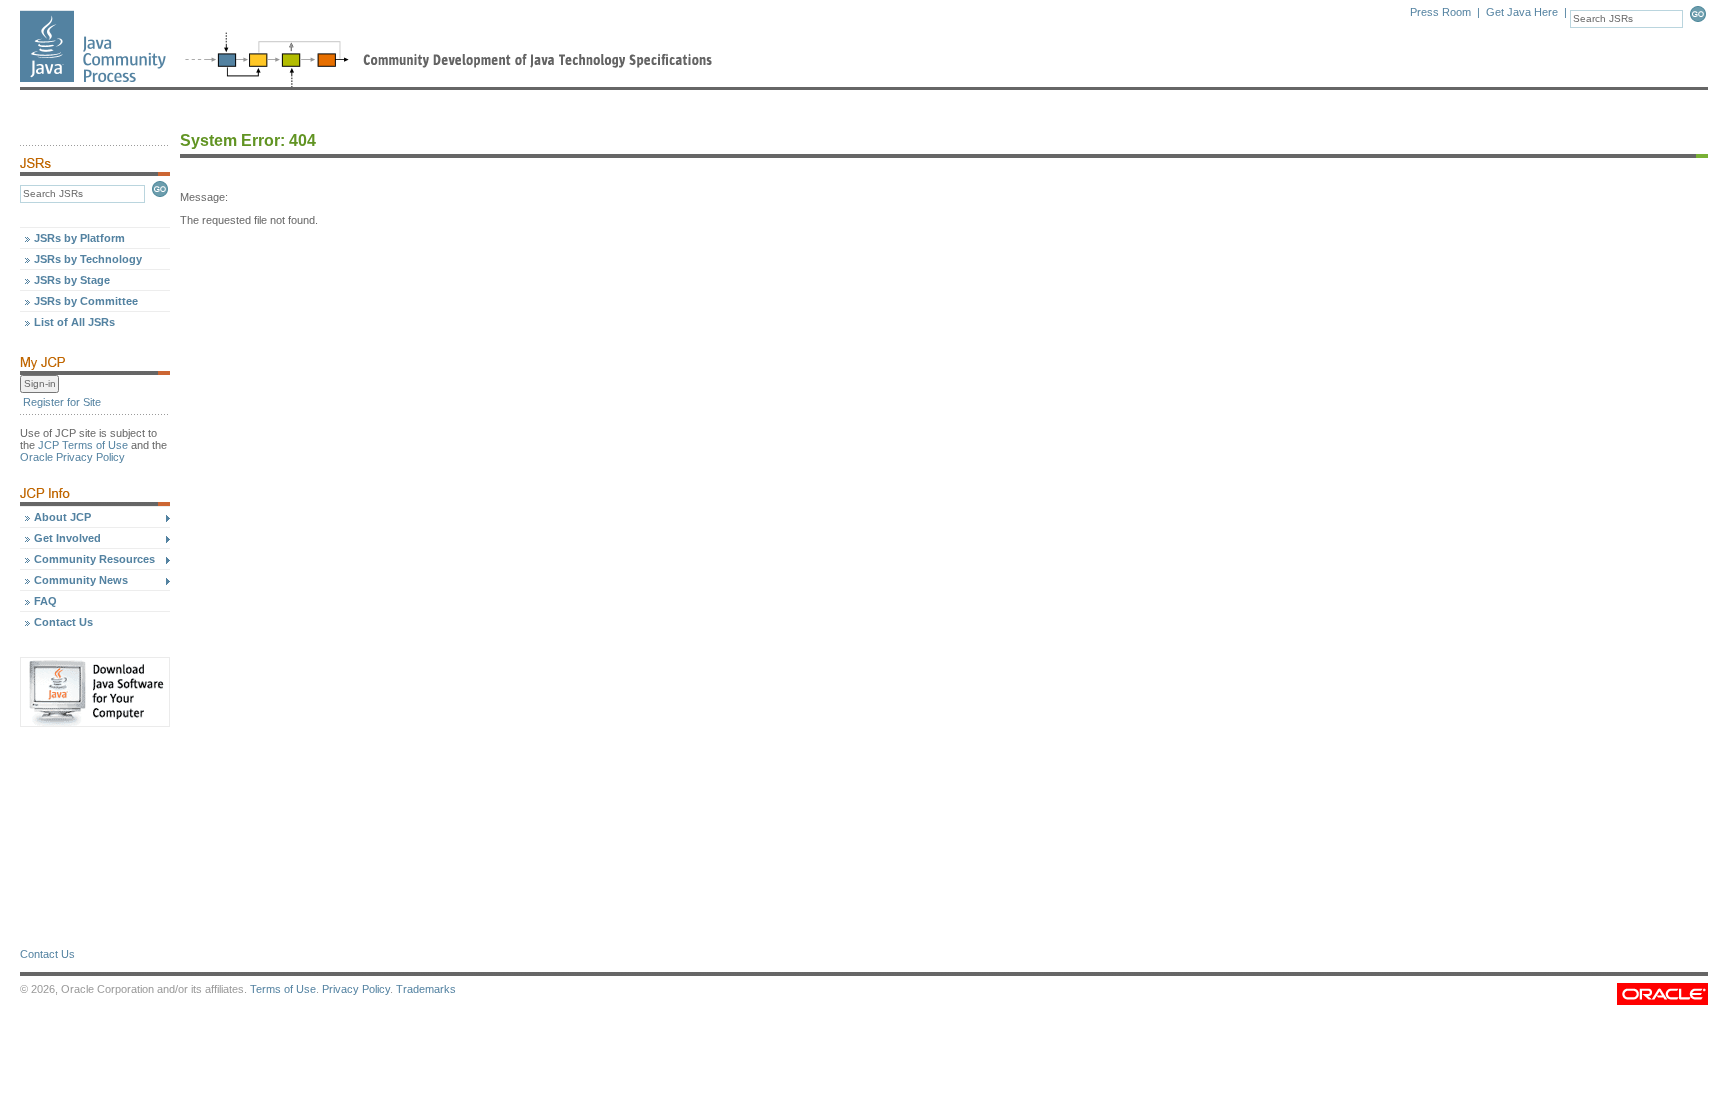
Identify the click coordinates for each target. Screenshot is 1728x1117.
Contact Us (63, 622)
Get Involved (67, 538)
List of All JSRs (74, 322)
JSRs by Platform (79, 238)
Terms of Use (283, 989)
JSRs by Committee (86, 301)
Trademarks (426, 989)
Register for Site (62, 402)
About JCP (62, 517)
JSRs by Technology (88, 259)
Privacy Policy (356, 989)
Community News (81, 580)
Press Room (1440, 12)
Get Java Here (1522, 12)
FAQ (45, 601)
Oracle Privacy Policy (72, 457)
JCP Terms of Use (83, 445)
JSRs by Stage (72, 280)
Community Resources (94, 559)
